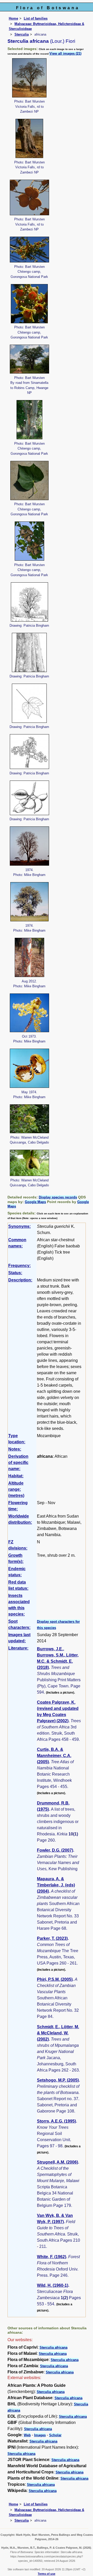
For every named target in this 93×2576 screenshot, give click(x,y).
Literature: (18, 1648)
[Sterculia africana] (29, 77)
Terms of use (47, 2574)
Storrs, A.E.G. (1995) (56, 2121)
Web (27, 2435)
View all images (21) (65, 53)
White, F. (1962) (52, 2257)
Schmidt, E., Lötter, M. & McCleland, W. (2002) (58, 2033)
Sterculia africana (53, 2347)
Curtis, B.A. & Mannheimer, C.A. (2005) (54, 1756)
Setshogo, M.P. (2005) (58, 2080)
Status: (15, 1273)
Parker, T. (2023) (52, 1938)
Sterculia (22, 34)
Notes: (15, 1449)
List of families (36, 18)
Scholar (55, 2435)
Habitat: (16, 1476)
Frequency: (20, 1266)
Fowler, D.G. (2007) (55, 1850)
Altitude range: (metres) (16, 1489)
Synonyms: (20, 1226)
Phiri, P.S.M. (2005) (55, 1979)
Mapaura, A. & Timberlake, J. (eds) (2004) (56, 1885)
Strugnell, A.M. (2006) (57, 2162)
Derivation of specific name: (18, 1463)
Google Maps (35, 1202)
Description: (20, 1280)
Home (13, 18)
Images (40, 2435)
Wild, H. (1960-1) (53, 2285)
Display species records (58, 1197)
